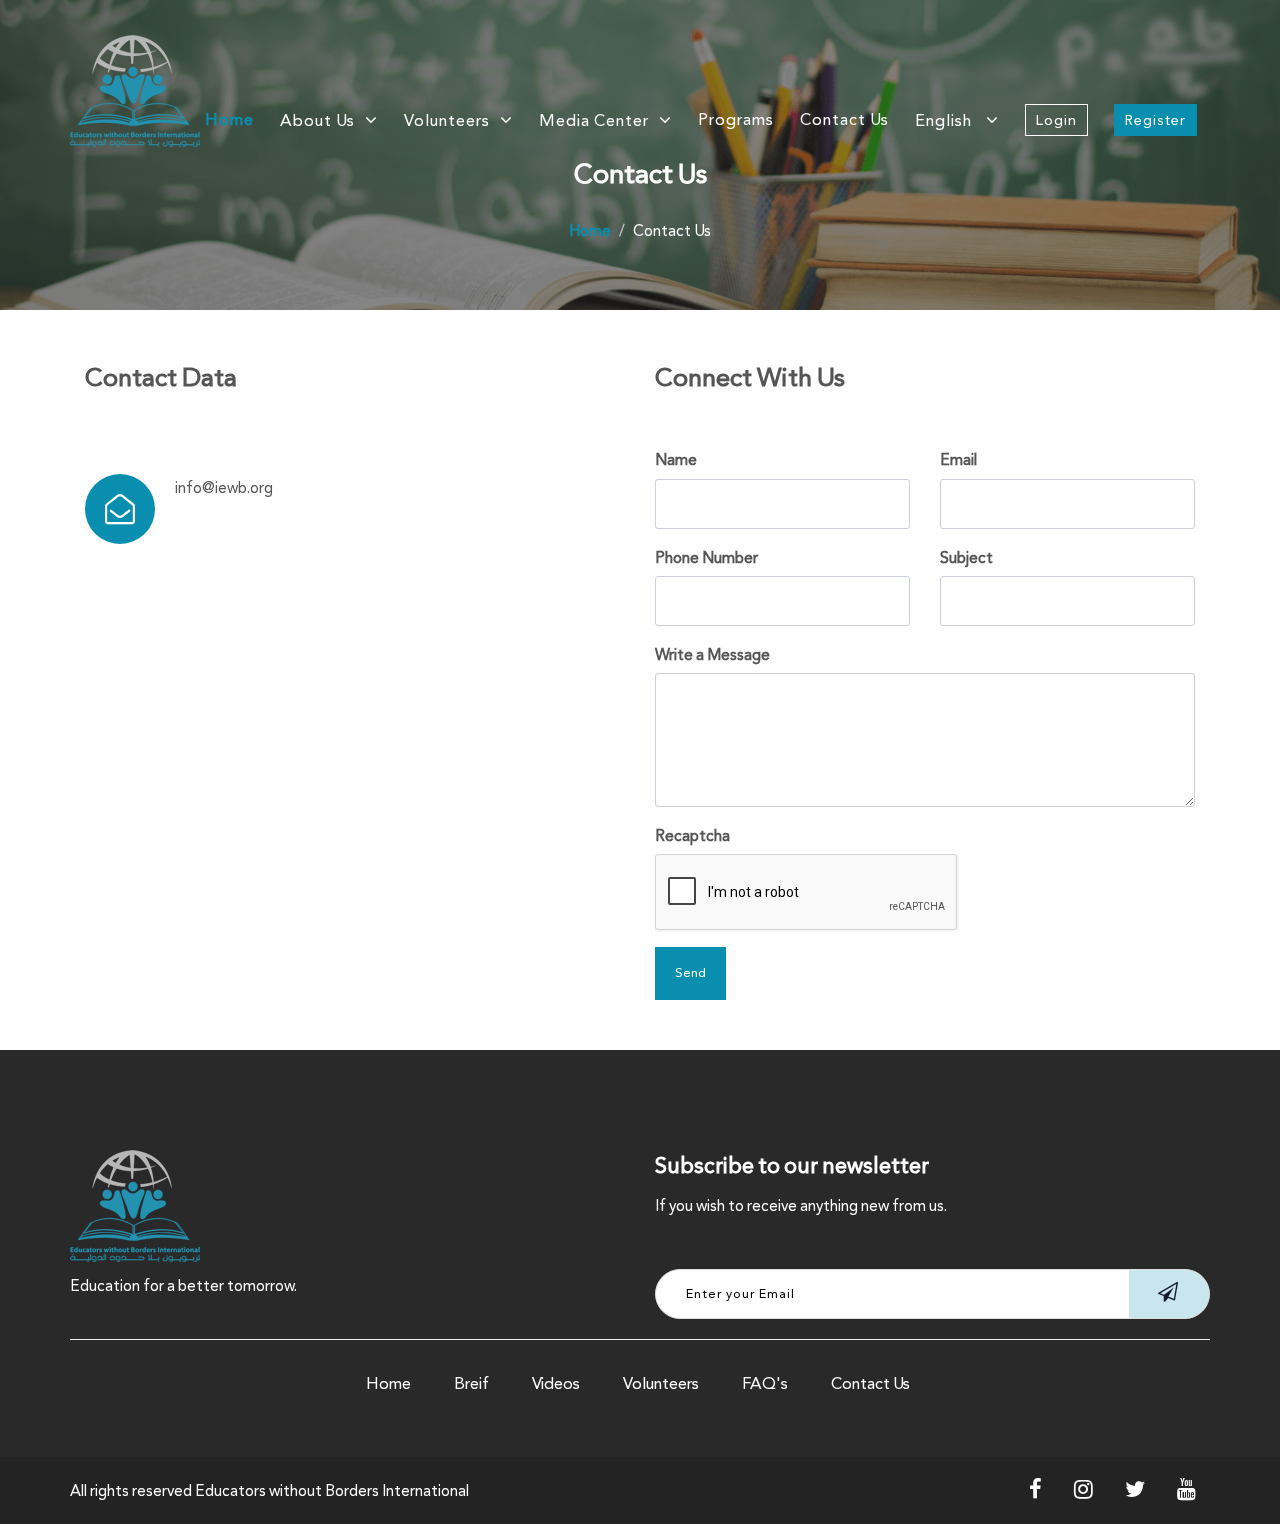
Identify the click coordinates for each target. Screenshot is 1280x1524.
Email (958, 459)
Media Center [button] (594, 120)
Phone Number (706, 557)
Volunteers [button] (447, 120)
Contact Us (844, 119)
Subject (966, 557)
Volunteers (661, 1383)
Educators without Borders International (332, 1490)
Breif (471, 1383)
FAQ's (765, 1383)
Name (676, 459)
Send (690, 973)
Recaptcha (692, 835)
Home (229, 119)
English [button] (945, 120)
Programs (736, 119)
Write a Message (712, 654)
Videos (556, 1383)
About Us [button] (317, 120)
